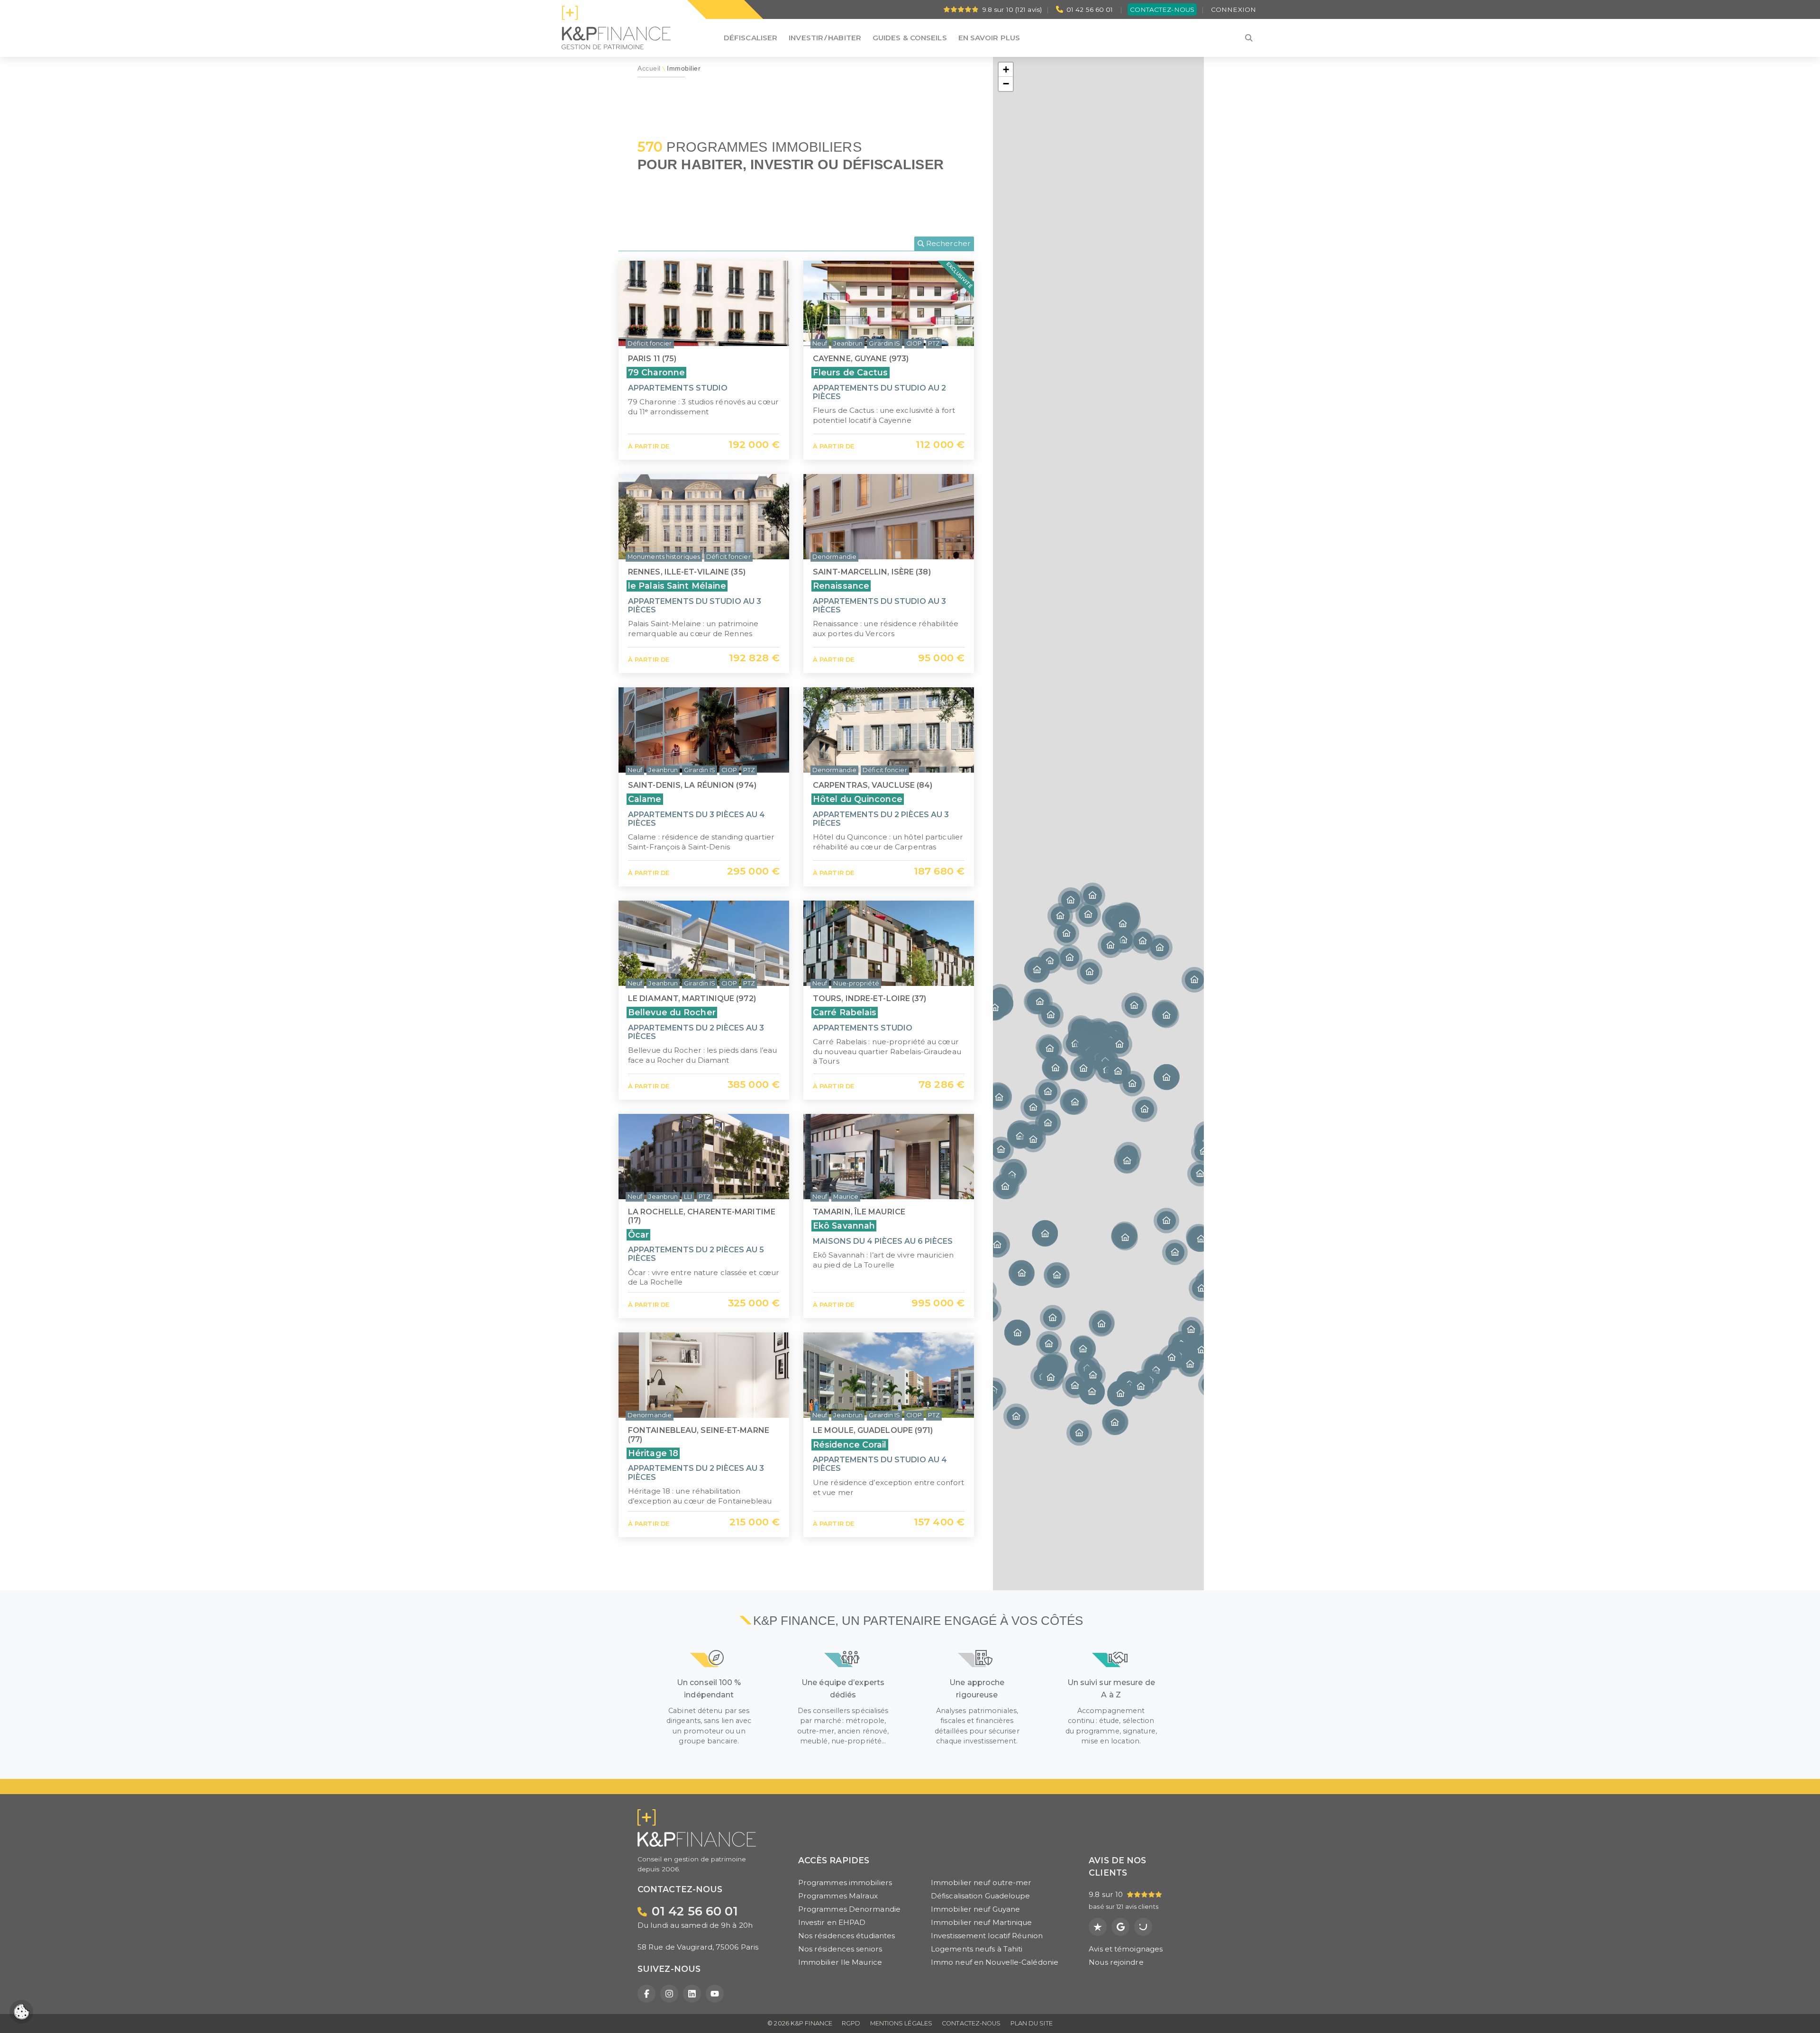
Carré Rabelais (845, 1012)
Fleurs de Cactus (851, 372)
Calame (645, 799)
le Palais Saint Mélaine (677, 586)
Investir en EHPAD (832, 1922)
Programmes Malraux (838, 1896)
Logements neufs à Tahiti (977, 1949)
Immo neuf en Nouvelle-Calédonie (995, 1962)
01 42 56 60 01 (1090, 9)
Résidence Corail (850, 1445)
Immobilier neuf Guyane (975, 1909)
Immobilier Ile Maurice (840, 1962)
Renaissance (841, 586)
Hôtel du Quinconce (858, 799)
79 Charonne (656, 372)
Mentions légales (901, 2023)
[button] (1166, 1077)
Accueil (649, 68)
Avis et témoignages (1126, 1949)
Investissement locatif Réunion (987, 1936)
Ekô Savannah (844, 1226)
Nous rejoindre (1116, 1962)
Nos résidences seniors (840, 1949)
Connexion (1233, 9)
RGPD (851, 2023)
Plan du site (1032, 2023)
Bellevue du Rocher (672, 1012)
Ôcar (638, 1235)
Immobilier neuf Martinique (982, 1922)
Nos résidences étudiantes (847, 1936)
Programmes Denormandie (849, 1909)
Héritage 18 (653, 1453)
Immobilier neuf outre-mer (981, 1883)
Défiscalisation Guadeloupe (981, 1896)
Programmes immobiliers (845, 1883)
